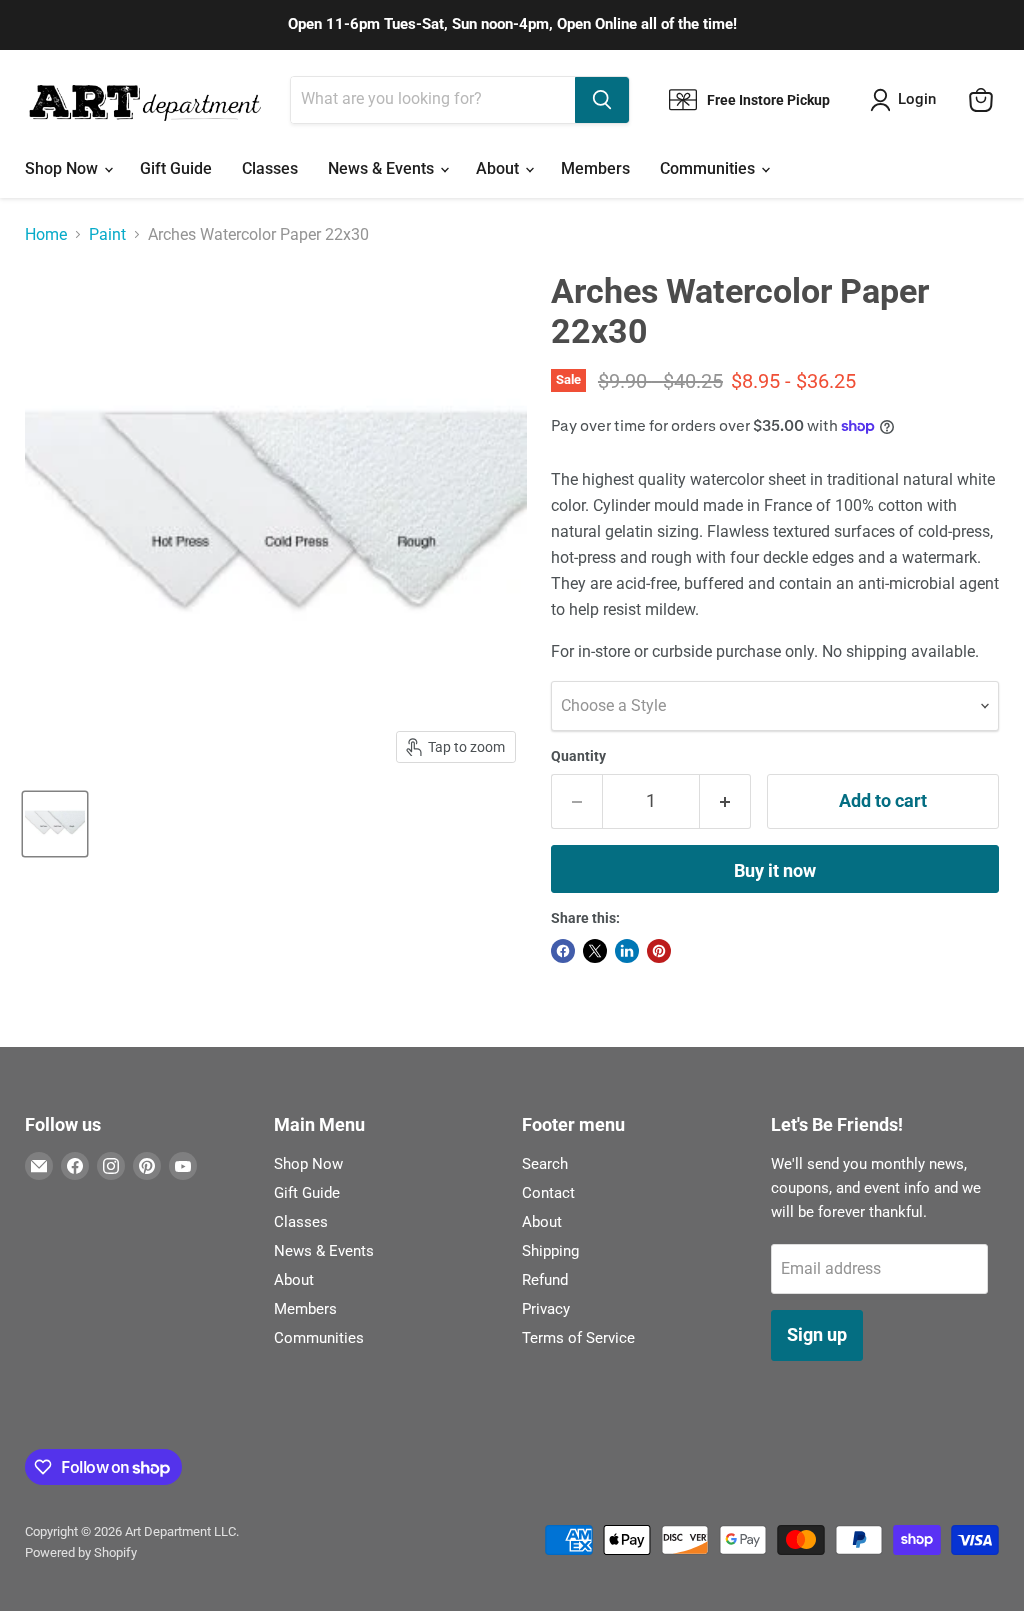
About (499, 168)
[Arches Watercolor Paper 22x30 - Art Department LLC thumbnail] (55, 824)
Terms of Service (578, 1338)
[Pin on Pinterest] (659, 951)
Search (545, 1164)
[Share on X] (595, 951)
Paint (107, 235)
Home (46, 235)
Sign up (817, 1334)
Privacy (546, 1309)
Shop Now (63, 168)
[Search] (602, 100)
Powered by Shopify (81, 1552)
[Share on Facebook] (563, 951)
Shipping (550, 1251)
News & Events (383, 168)
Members (595, 168)
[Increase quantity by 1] (725, 801)
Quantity (578, 756)
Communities (709, 168)
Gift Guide (176, 168)
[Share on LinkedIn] (627, 951)
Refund (545, 1280)
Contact (548, 1193)
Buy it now (775, 870)
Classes (270, 168)
